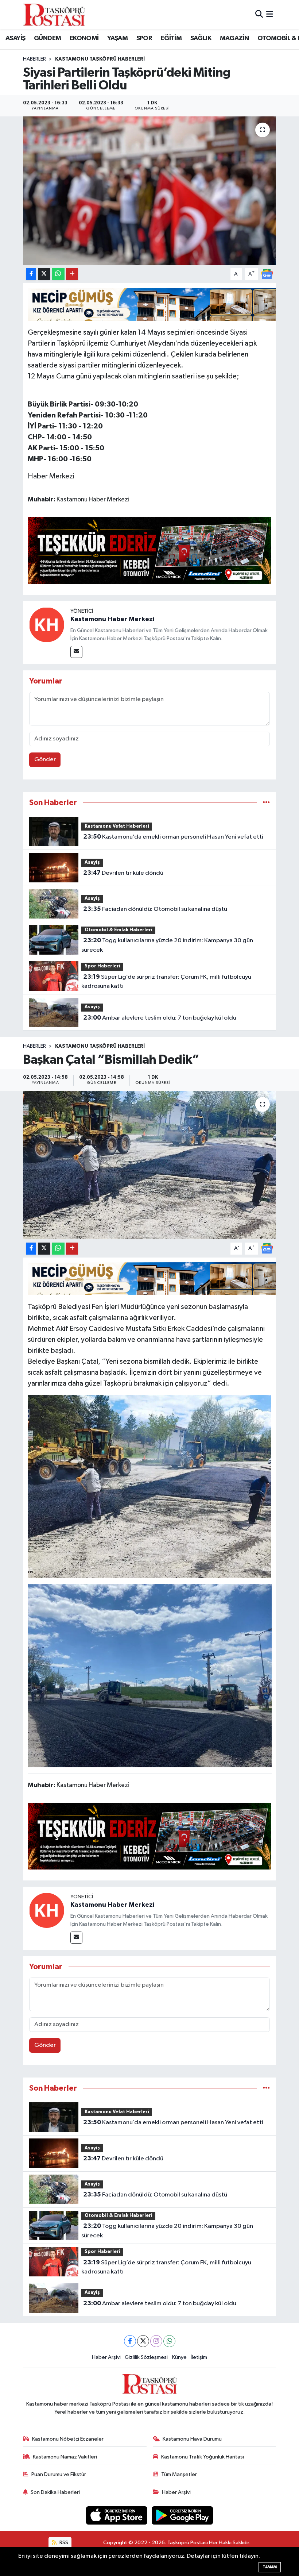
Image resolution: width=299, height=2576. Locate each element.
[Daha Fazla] (72, 274)
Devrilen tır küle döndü (123, 873)
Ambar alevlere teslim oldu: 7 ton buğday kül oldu (160, 1018)
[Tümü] (266, 803)
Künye (179, 2357)
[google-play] (182, 2515)
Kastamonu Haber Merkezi (112, 619)
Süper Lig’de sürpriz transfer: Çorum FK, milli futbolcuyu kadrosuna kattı (166, 982)
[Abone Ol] (267, 274)
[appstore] (117, 2515)
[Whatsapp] (169, 2341)
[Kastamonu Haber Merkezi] (47, 625)
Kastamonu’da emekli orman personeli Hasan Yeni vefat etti (173, 837)
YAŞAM (117, 38)
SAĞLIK (201, 38)
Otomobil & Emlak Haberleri (119, 930)
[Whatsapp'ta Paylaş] (58, 274)
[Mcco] (150, 550)
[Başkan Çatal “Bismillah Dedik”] (150, 1165)
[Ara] (259, 14)
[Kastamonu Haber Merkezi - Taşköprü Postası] (54, 15)
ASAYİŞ (15, 38)
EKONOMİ (84, 38)
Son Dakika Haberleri (55, 2492)
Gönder (45, 760)
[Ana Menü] (270, 14)
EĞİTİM (171, 38)
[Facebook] (130, 2341)
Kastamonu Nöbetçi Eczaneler (68, 2439)
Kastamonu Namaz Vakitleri (65, 2457)
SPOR (144, 38)
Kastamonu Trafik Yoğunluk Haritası (203, 2457)
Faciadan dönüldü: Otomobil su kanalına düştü (155, 909)
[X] (143, 2341)
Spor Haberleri (102, 966)
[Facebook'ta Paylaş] (31, 274)
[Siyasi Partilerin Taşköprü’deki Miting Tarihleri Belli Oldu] (150, 191)
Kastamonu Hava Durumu (192, 2439)
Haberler (34, 59)
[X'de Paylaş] (44, 274)
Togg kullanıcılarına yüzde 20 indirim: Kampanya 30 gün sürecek (167, 945)
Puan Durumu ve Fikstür (59, 2474)
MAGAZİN (234, 38)
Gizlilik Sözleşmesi (146, 2357)
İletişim (199, 2357)
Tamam (270, 2567)
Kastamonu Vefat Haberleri (117, 826)
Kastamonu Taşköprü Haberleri (100, 59)
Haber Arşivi (106, 2357)
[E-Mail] (76, 652)
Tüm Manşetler (179, 2474)
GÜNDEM (47, 38)
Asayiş (92, 862)
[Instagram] (156, 2341)
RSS (63, 2543)
